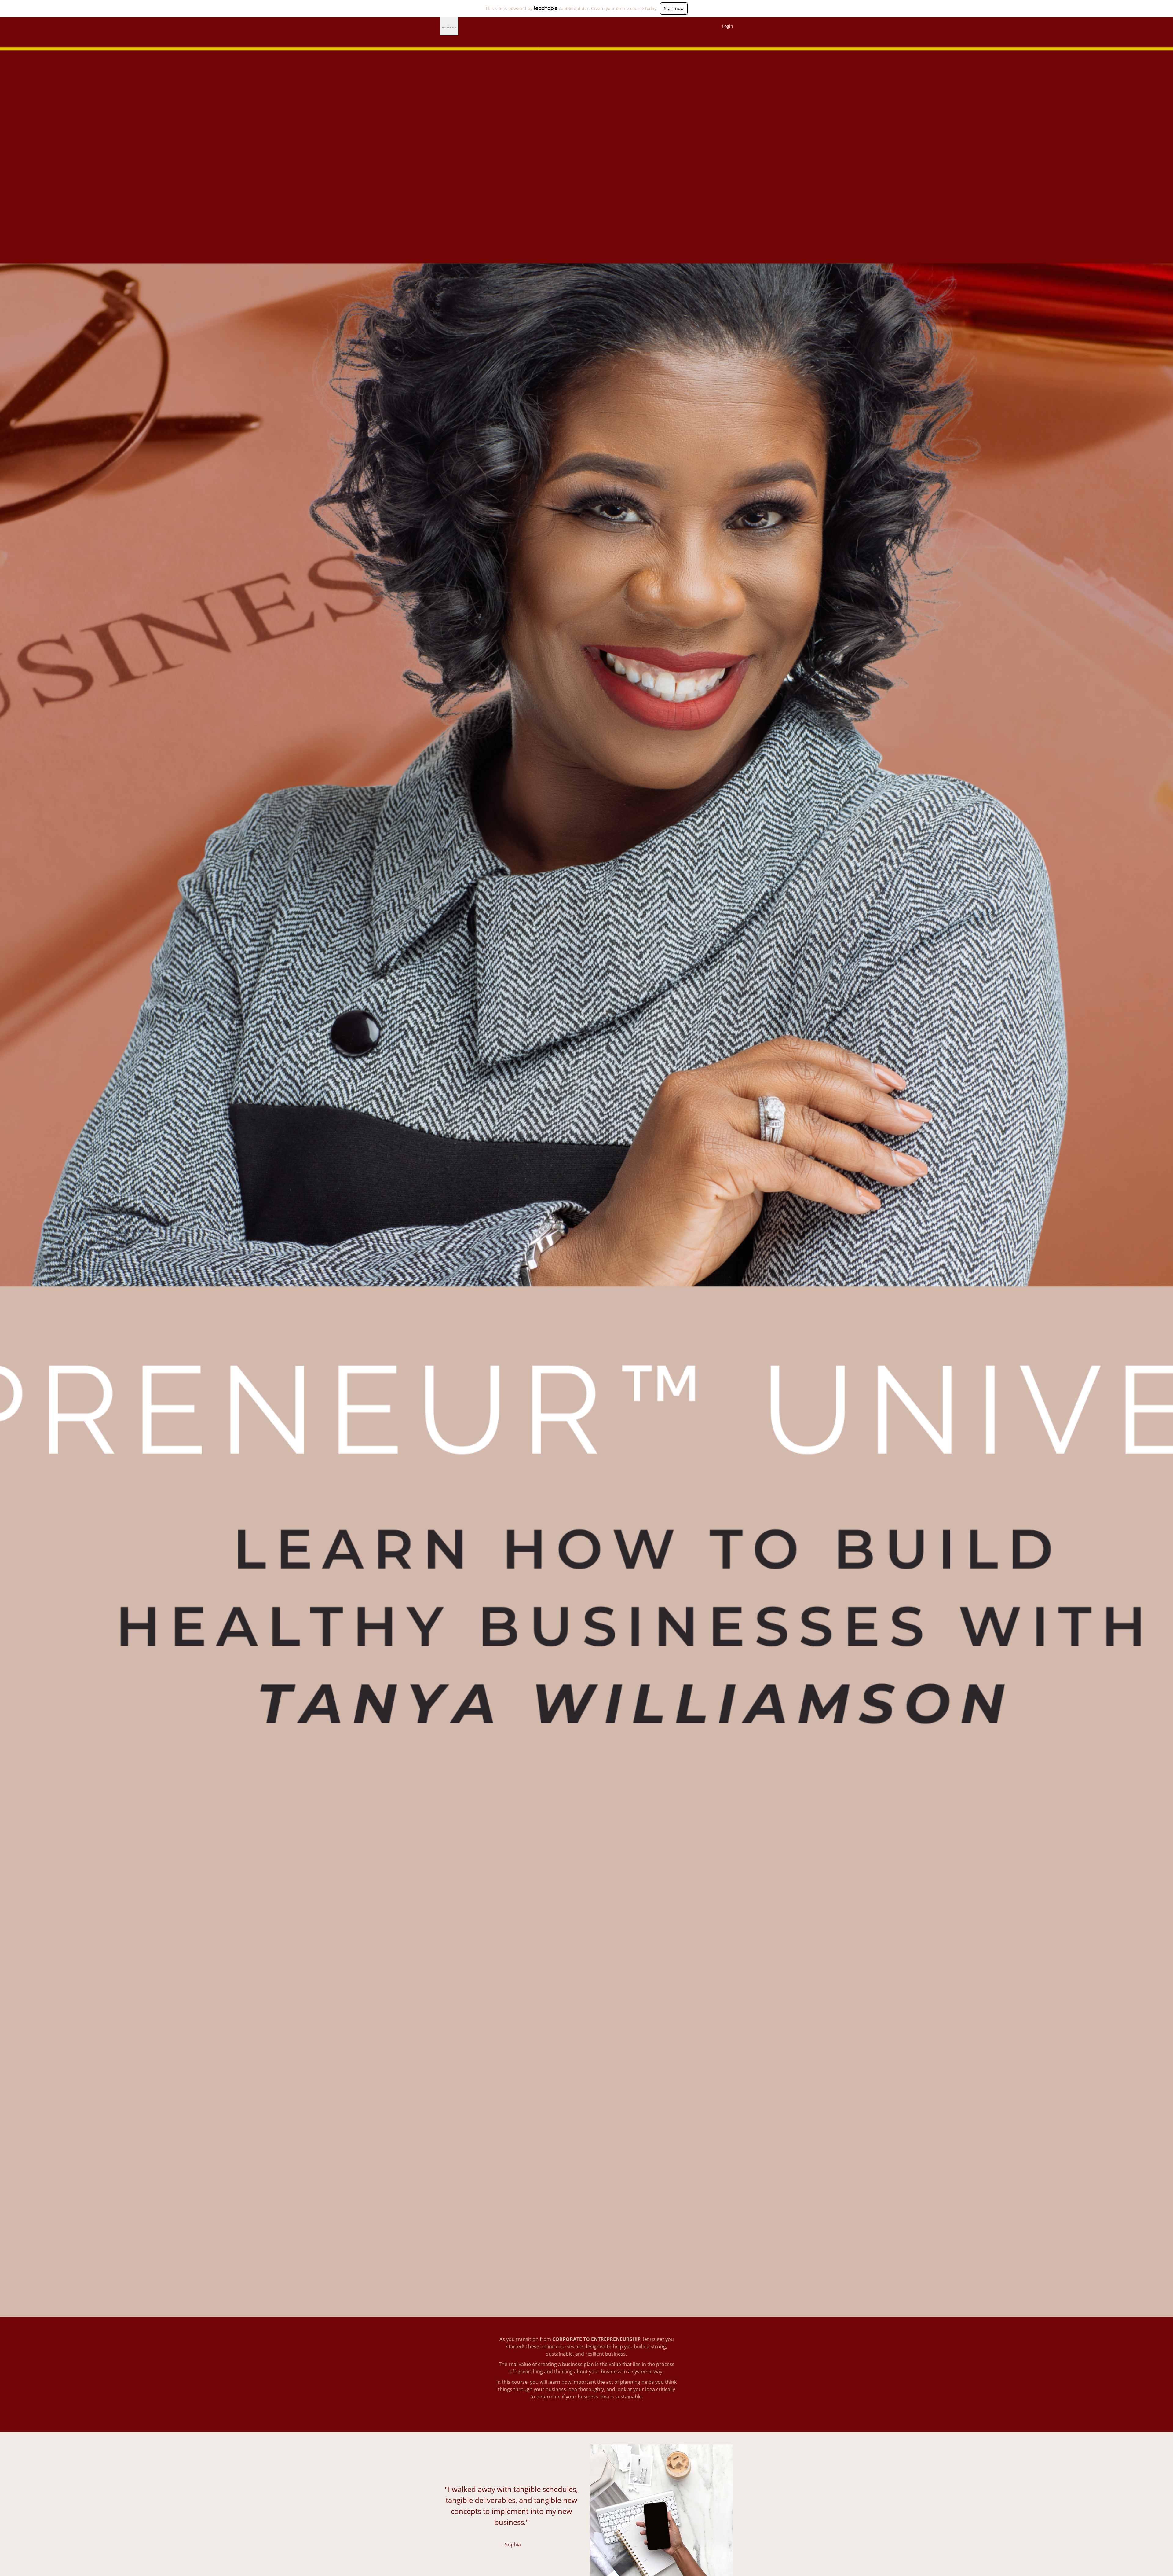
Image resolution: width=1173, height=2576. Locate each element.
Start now (674, 8)
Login (728, 26)
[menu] (725, 26)
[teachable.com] (546, 8)
